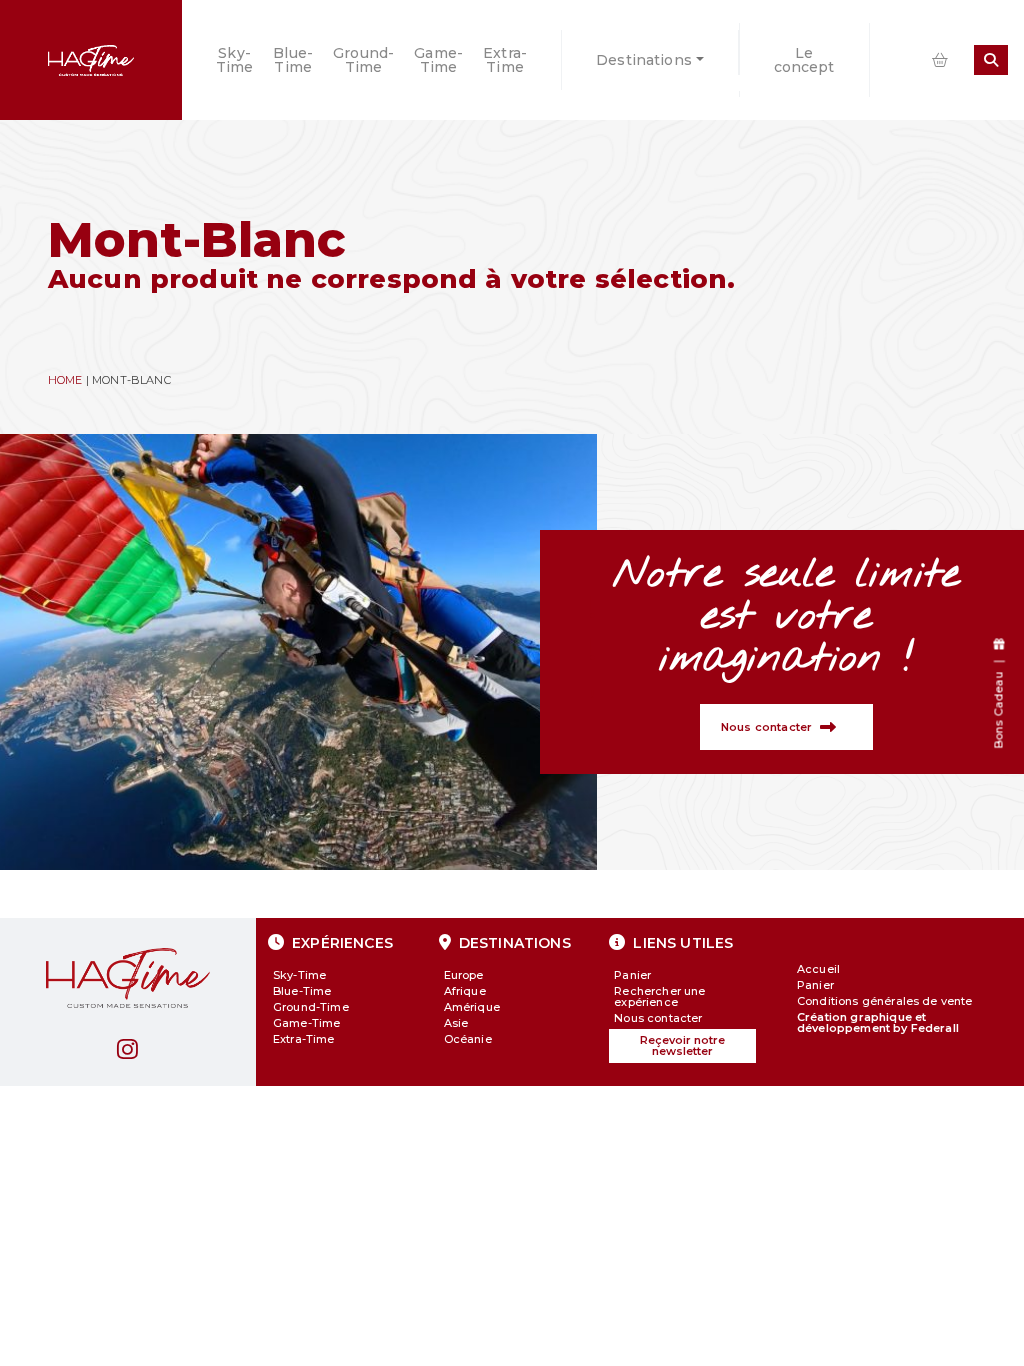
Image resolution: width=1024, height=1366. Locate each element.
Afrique (465, 991)
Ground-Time (363, 60)
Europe (464, 975)
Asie (456, 1023)
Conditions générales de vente (885, 1001)
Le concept (804, 60)
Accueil (818, 969)
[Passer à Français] (888, 60)
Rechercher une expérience (659, 996)
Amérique (472, 1007)
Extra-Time (505, 60)
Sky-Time (235, 60)
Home (65, 380)
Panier (632, 975)
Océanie (468, 1039)
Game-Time (438, 60)
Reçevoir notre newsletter (682, 1045)
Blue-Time (293, 60)
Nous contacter (658, 1018)
